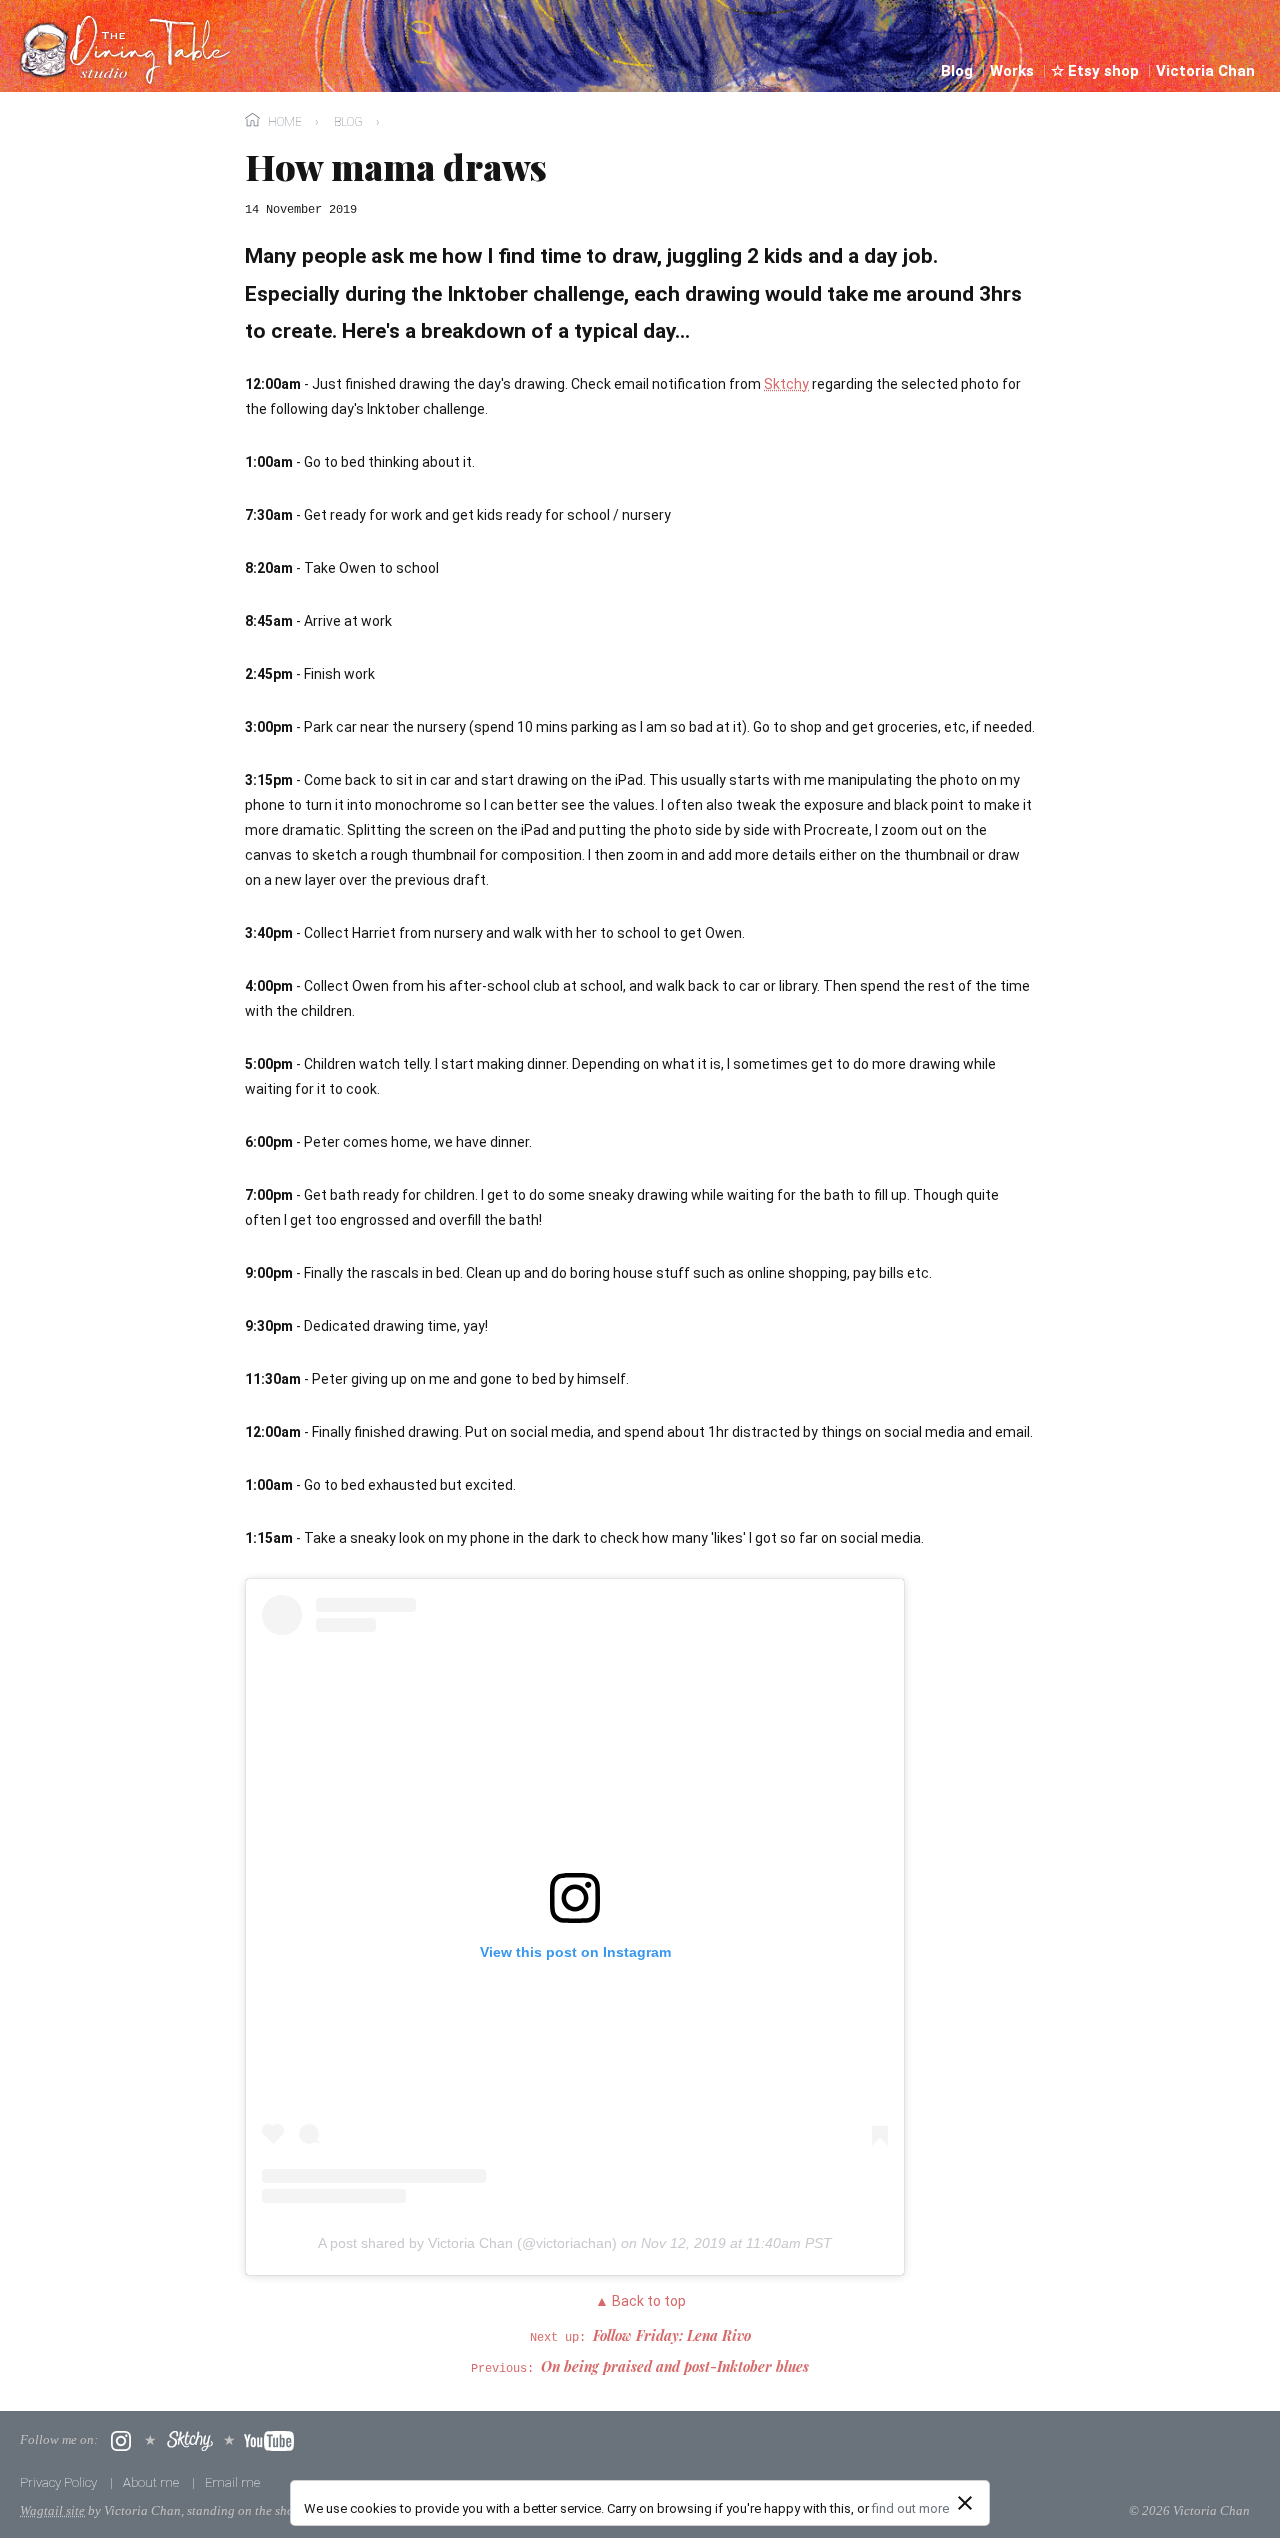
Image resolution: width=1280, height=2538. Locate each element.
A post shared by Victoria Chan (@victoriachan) (467, 2243)
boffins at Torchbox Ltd (428, 2510)
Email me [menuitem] (232, 2482)
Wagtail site (52, 2510)
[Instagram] (121, 2441)
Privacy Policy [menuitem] (60, 2482)
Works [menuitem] (1014, 71)
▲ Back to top (640, 2301)
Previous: (640, 2369)
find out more (910, 2508)
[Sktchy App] (190, 2441)
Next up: (640, 2338)
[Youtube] (269, 2441)
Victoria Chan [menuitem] (1205, 71)
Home (285, 122)
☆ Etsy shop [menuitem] (1097, 71)
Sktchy (786, 384)
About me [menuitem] (152, 2482)
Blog (348, 122)
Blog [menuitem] (959, 71)
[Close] (965, 2503)
